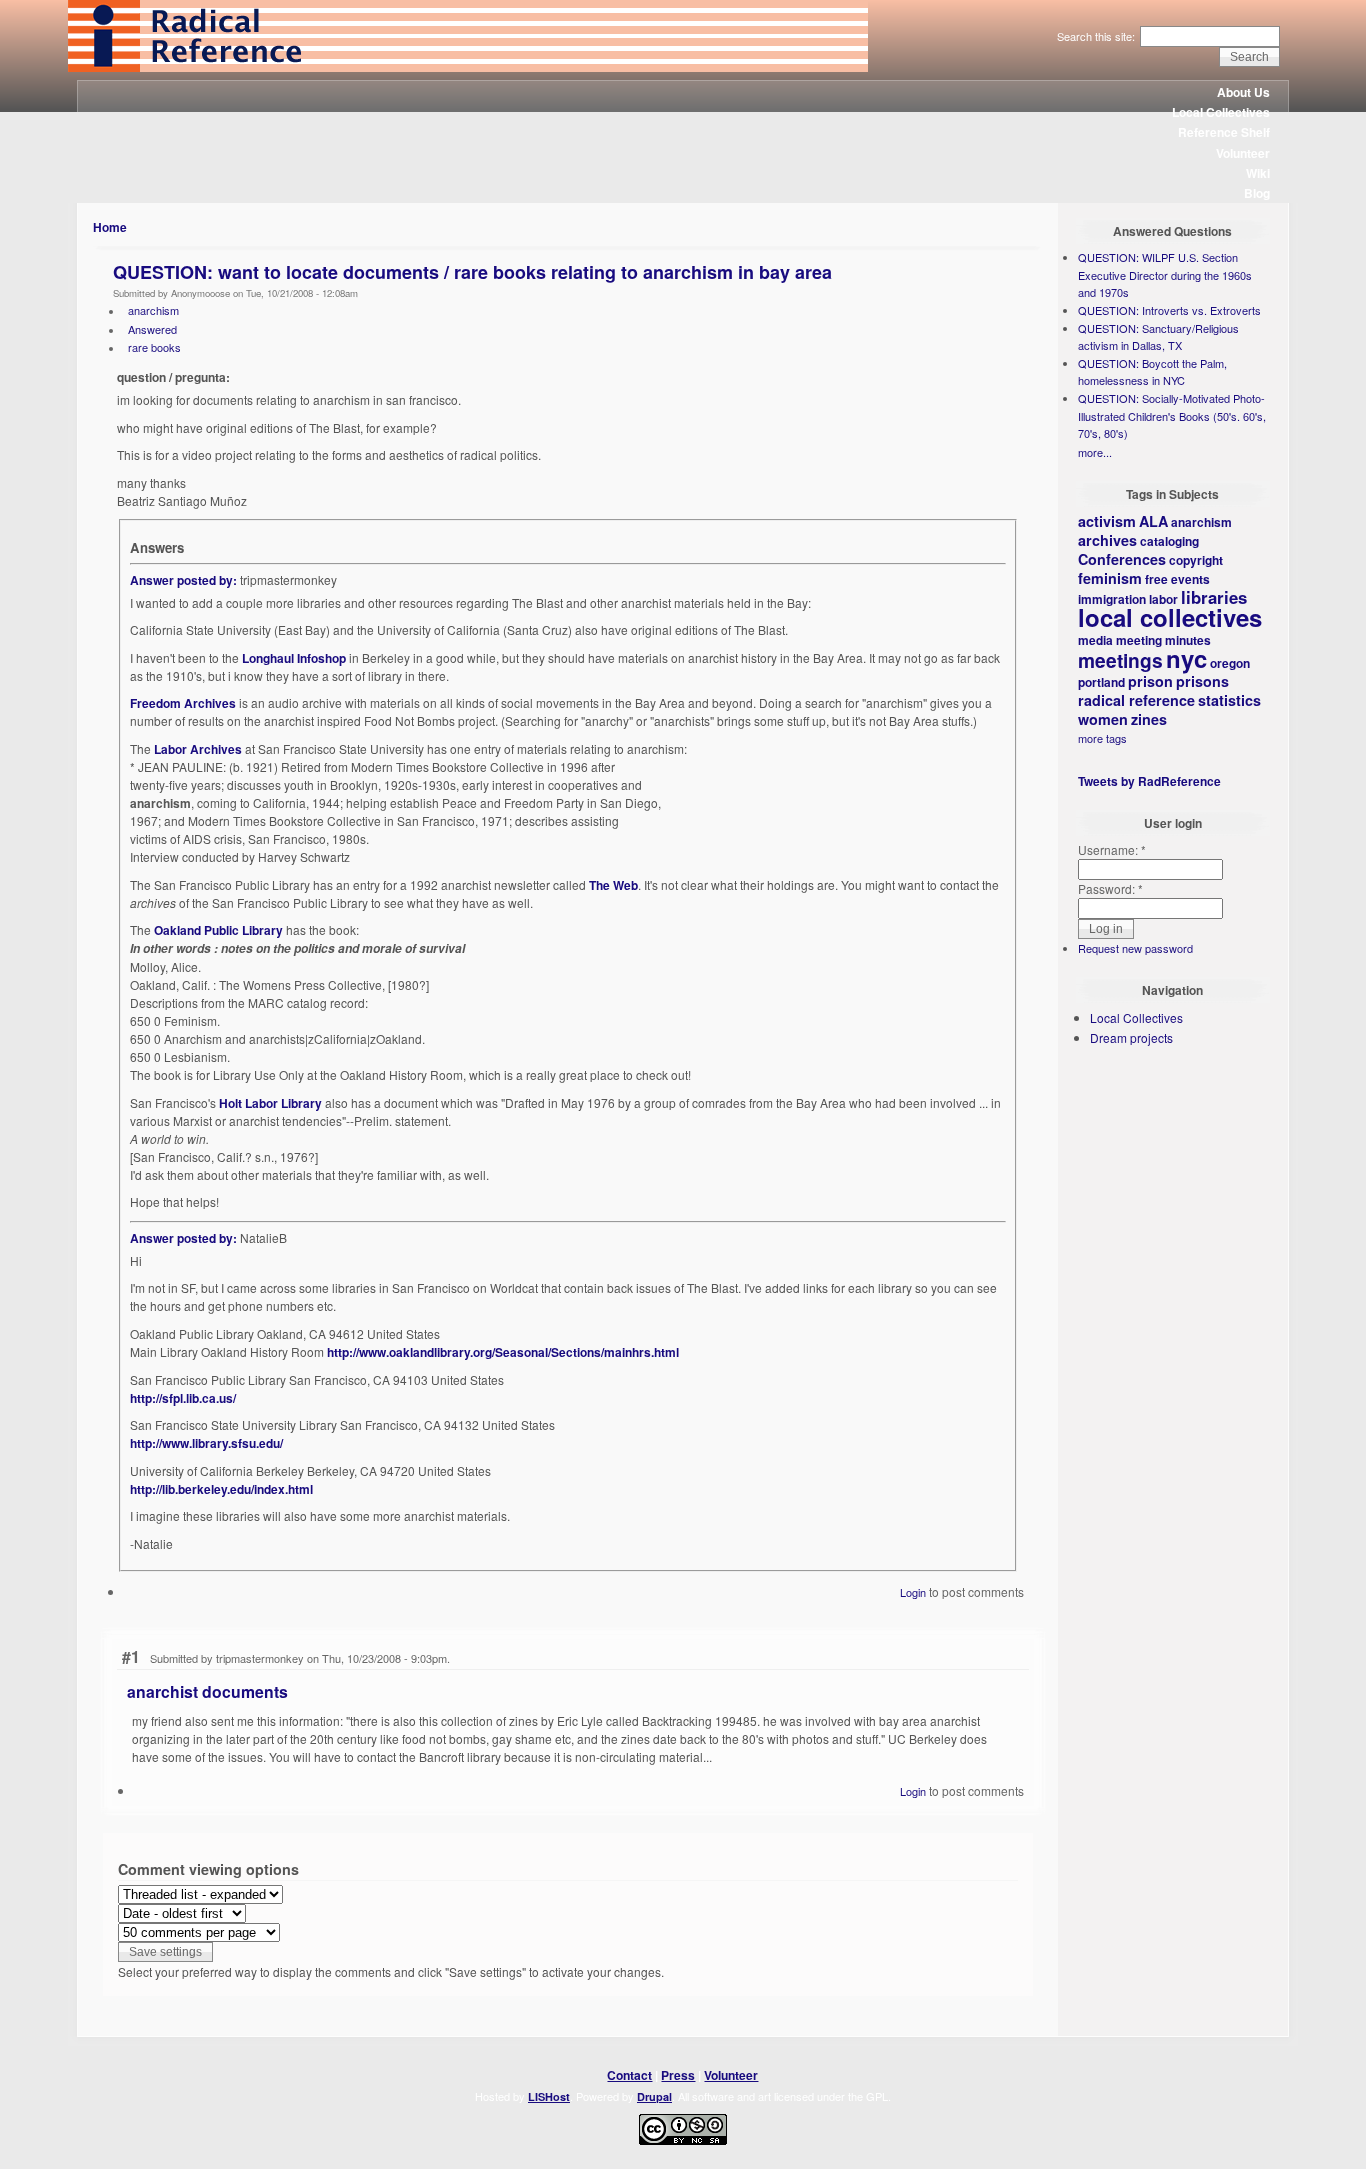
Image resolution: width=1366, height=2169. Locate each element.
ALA (1153, 521)
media (1095, 640)
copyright (1196, 560)
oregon (1230, 663)
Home (110, 227)
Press (678, 2075)
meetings (1120, 660)
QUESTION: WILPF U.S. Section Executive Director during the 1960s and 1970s (1165, 274)
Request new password (1135, 948)
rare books (154, 347)
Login (913, 1592)
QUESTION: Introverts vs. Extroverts (1169, 310)
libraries (1214, 597)
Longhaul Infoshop (294, 658)
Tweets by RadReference (1149, 781)
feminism (1110, 578)
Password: (1110, 888)
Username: (1112, 849)
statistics (1229, 700)
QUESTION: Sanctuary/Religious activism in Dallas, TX (1158, 337)
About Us (1243, 92)
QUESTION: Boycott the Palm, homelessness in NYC (1152, 372)
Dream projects (1131, 1037)
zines (1149, 719)
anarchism (153, 310)
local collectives (1170, 617)
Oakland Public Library (218, 930)
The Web (613, 885)
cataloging (1169, 541)
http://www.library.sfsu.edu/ (206, 1443)
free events (1177, 579)
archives (1107, 540)
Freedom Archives (183, 703)
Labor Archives (198, 749)
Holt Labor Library (270, 1103)
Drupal (654, 2096)
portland (1101, 682)
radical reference (1136, 700)
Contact (629, 2075)
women (1103, 719)
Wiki (1258, 173)
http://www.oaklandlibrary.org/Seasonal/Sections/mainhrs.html (503, 1352)
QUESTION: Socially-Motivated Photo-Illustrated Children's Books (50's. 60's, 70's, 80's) (1172, 415)
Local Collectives (1221, 112)
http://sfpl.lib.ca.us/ (183, 1398)
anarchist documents (207, 1691)
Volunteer (1243, 153)
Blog (1257, 193)
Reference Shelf (1224, 132)
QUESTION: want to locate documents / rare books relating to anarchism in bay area (472, 272)
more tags (1102, 738)
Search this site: (1097, 36)
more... (1095, 452)
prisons (1202, 681)
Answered (152, 329)
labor (1163, 599)
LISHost (549, 2096)
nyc (1186, 658)
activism (1107, 521)
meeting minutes (1163, 640)
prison (1150, 681)
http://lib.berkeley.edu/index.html (221, 1489)
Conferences (1122, 559)
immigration (1112, 599)
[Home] (468, 67)
